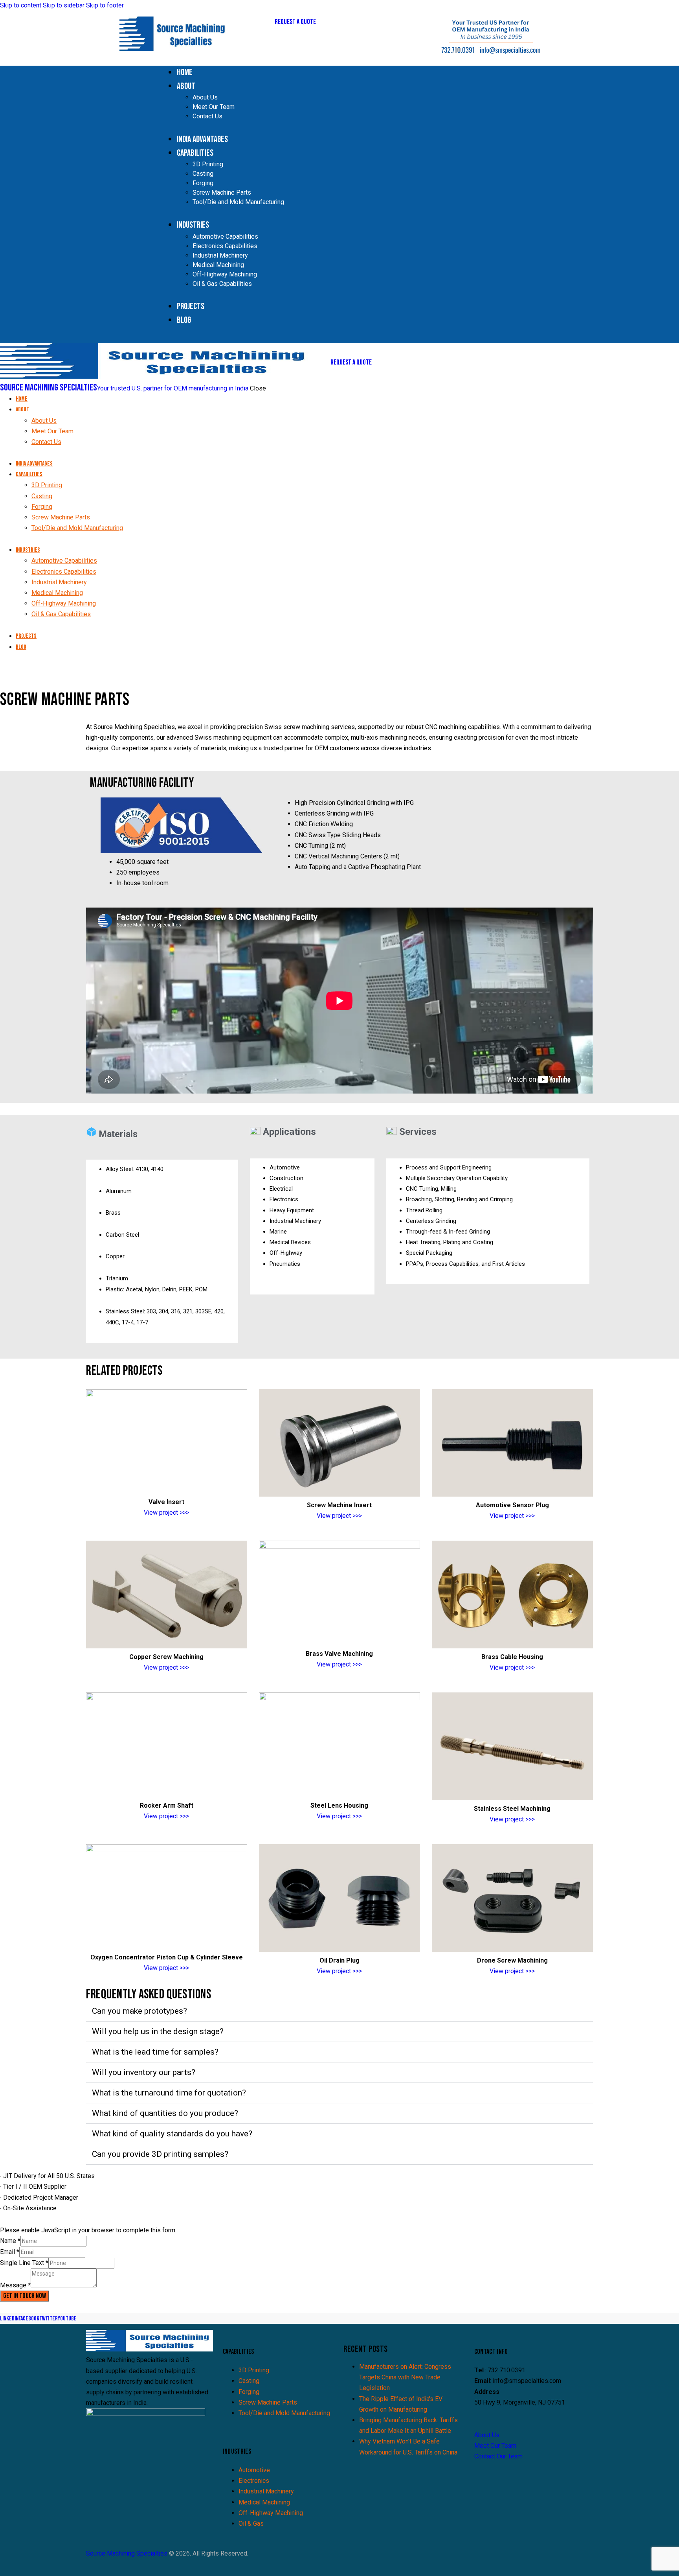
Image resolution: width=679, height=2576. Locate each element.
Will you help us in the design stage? (158, 2031)
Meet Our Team (495, 2446)
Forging (249, 2392)
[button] (339, 2011)
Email (10, 2252)
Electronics (254, 2481)
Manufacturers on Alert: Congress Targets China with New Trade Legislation (405, 2377)
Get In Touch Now (25, 2296)
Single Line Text (24, 2263)
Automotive (254, 2470)
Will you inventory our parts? (144, 2072)
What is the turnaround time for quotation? (169, 2093)
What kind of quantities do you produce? (165, 2113)
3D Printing (254, 2370)
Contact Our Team (498, 2456)
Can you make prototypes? (139, 2011)
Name (10, 2241)
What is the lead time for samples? (155, 2052)
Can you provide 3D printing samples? (160, 2154)
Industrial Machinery (266, 2491)
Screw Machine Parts (268, 2402)
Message (15, 2285)
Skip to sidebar (64, 5)
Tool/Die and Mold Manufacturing (284, 2413)
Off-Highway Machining (271, 2513)
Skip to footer (105, 5)
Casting (249, 2381)
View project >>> (166, 1513)
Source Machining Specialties (127, 2553)
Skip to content (21, 5)
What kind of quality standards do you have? (172, 2134)
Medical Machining (264, 2502)
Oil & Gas (251, 2524)
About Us (487, 2435)
